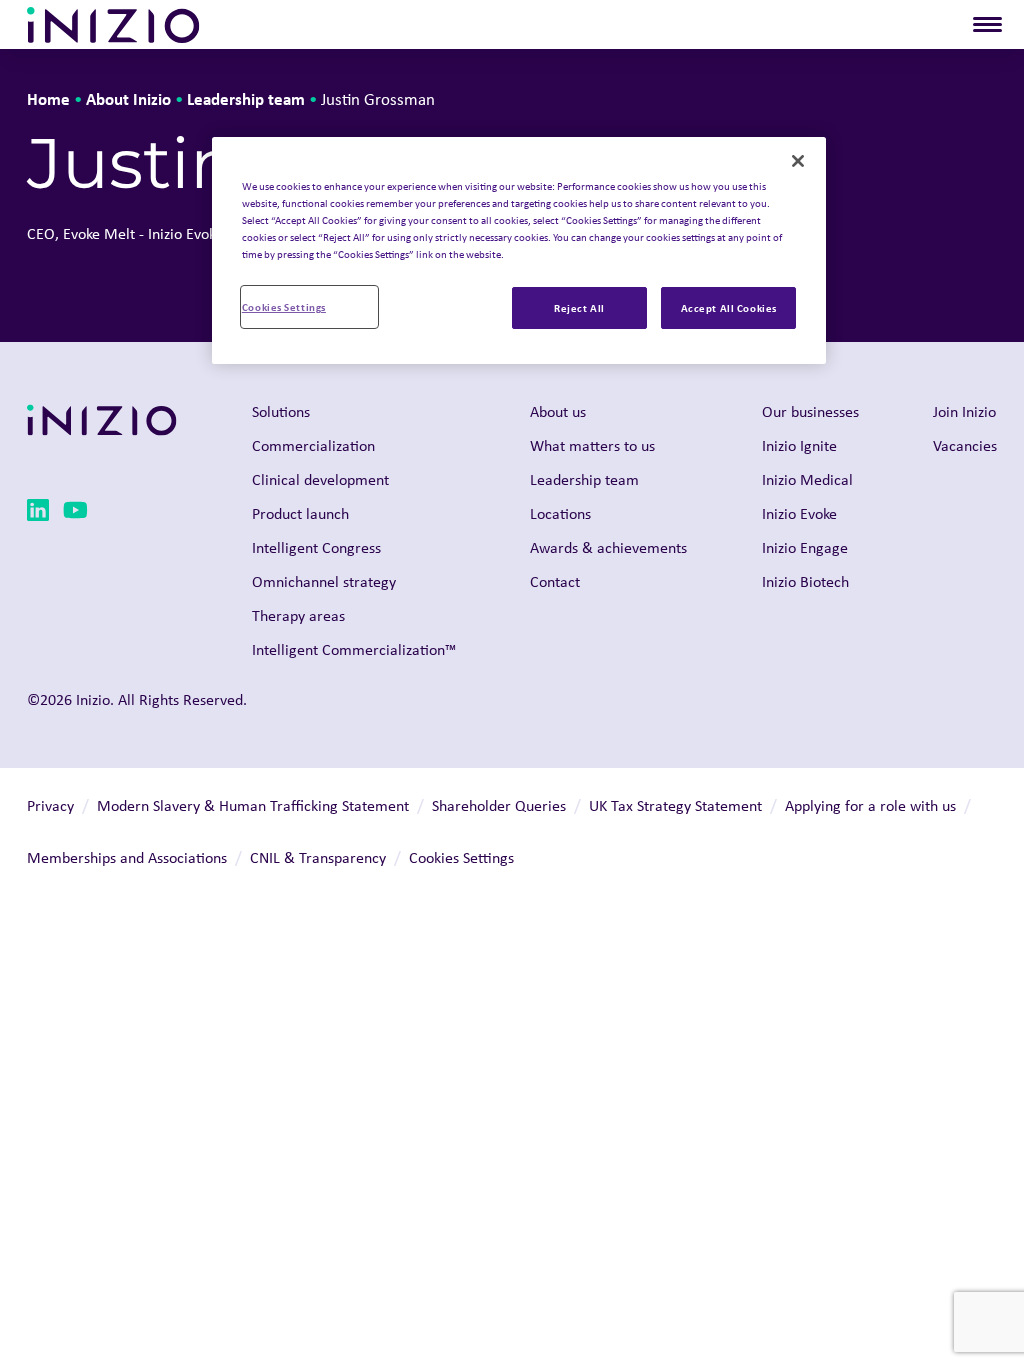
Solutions (281, 411)
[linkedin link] (38, 513)
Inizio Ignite (799, 445)
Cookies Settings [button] (461, 857)
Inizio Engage (805, 547)
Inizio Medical (807, 479)
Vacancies (965, 445)
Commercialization (313, 445)
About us (558, 411)
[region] (519, 250)
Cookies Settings (284, 306)
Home (48, 98)
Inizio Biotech (805, 581)
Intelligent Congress (316, 547)
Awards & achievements (608, 547)
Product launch (300, 513)
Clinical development (320, 479)
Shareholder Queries (499, 805)
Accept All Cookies (729, 307)
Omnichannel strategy (324, 581)
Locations (560, 513)
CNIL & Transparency (318, 857)
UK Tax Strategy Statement (675, 805)
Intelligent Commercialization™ (354, 649)
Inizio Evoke (799, 513)
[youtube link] (75, 513)
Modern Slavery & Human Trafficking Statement (253, 805)
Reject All (579, 307)
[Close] (798, 161)
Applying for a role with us (870, 805)
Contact (555, 581)
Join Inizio (964, 411)
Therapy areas (298, 615)
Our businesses (810, 411)
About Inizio (128, 98)
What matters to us (592, 445)
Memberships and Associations (127, 857)
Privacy (50, 805)
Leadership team (246, 98)
